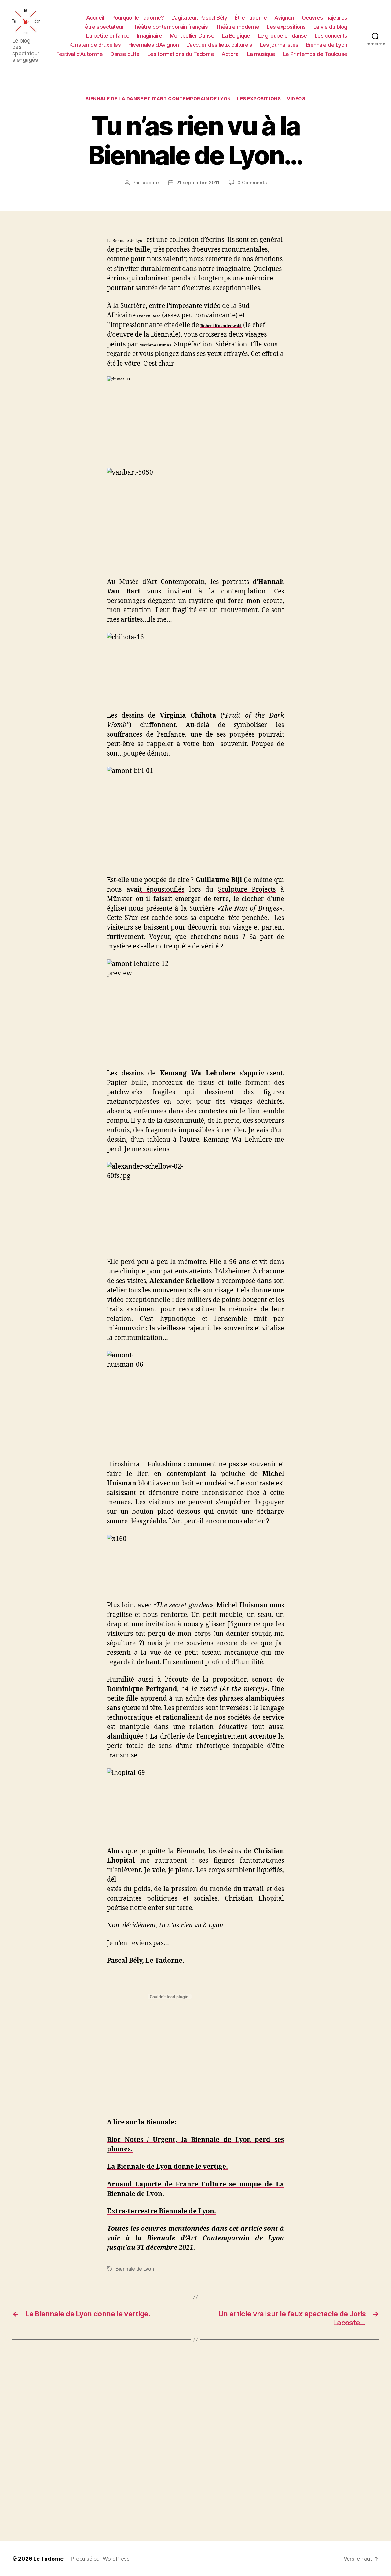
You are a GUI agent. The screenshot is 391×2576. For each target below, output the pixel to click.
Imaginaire (150, 36)
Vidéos (296, 99)
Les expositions (286, 27)
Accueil (95, 18)
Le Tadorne (48, 2559)
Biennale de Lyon (327, 45)
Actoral (230, 54)
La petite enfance (108, 36)
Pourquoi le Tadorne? (138, 18)
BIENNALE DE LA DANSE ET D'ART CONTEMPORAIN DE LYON (158, 99)
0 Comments (252, 183)
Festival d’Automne (79, 54)
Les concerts (331, 36)
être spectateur (104, 27)
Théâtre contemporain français (170, 27)
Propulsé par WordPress (100, 2559)
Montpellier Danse (192, 36)
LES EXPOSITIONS (259, 99)
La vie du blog (330, 27)
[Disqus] (195, 2441)
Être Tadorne (251, 18)
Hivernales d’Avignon (153, 45)
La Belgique (236, 36)
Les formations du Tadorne (181, 54)
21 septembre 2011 (198, 183)
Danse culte (125, 54)
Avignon (284, 18)
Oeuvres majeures (325, 18)
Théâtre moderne (238, 27)
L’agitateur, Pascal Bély (199, 18)
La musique (261, 54)
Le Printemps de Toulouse (315, 54)
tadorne (150, 183)
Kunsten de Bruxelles (95, 45)
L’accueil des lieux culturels (219, 45)
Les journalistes (279, 45)
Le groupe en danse (282, 36)
